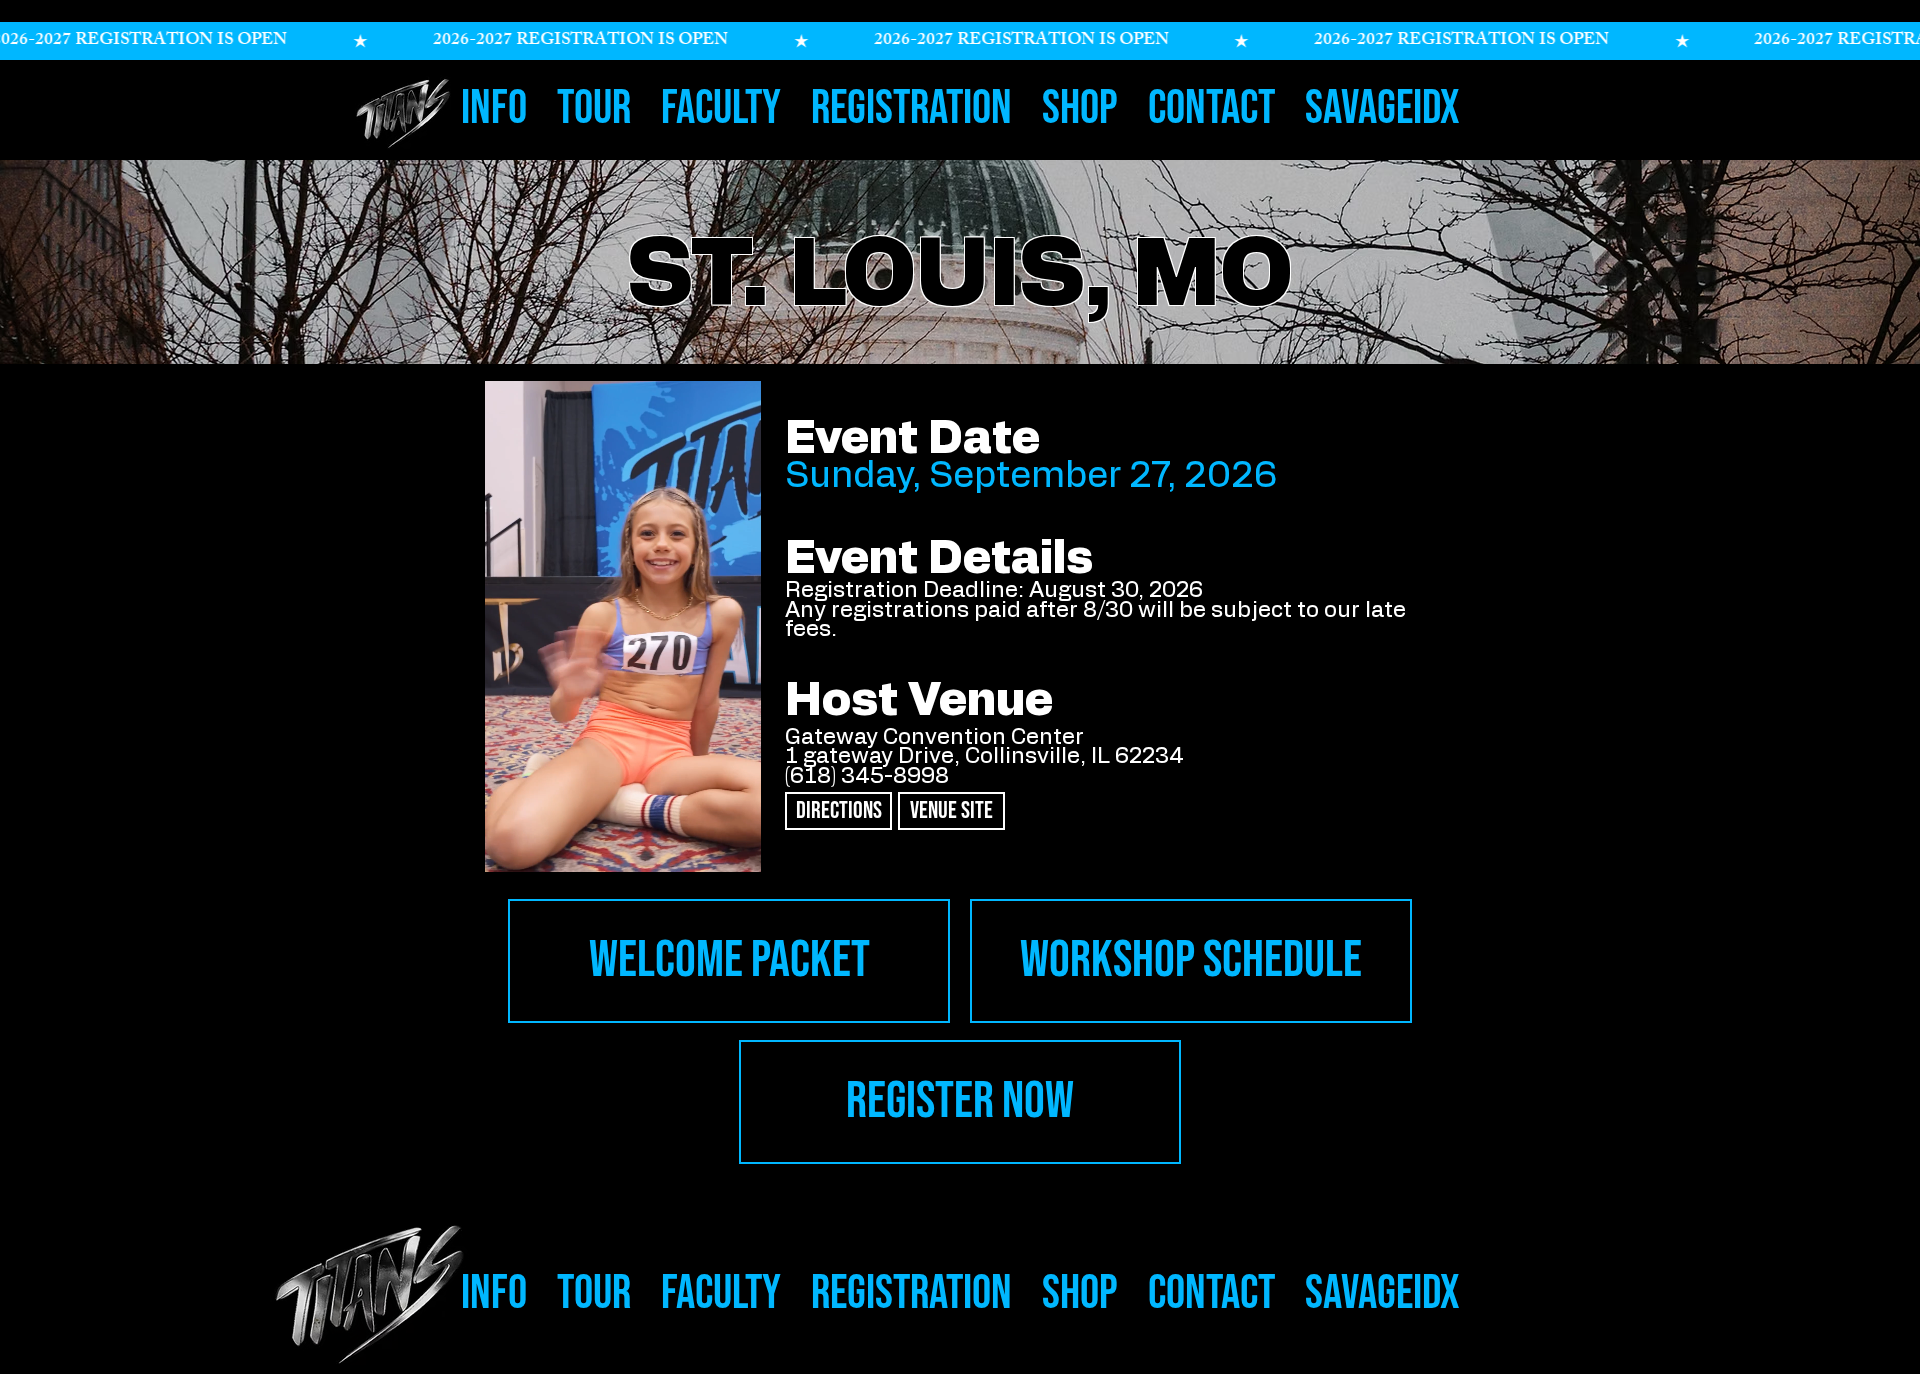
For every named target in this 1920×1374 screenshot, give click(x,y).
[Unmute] (530, 845)
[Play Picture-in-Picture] (716, 845)
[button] (494, 102)
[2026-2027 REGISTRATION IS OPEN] (960, 41)
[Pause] (496, 845)
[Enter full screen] (750, 845)
